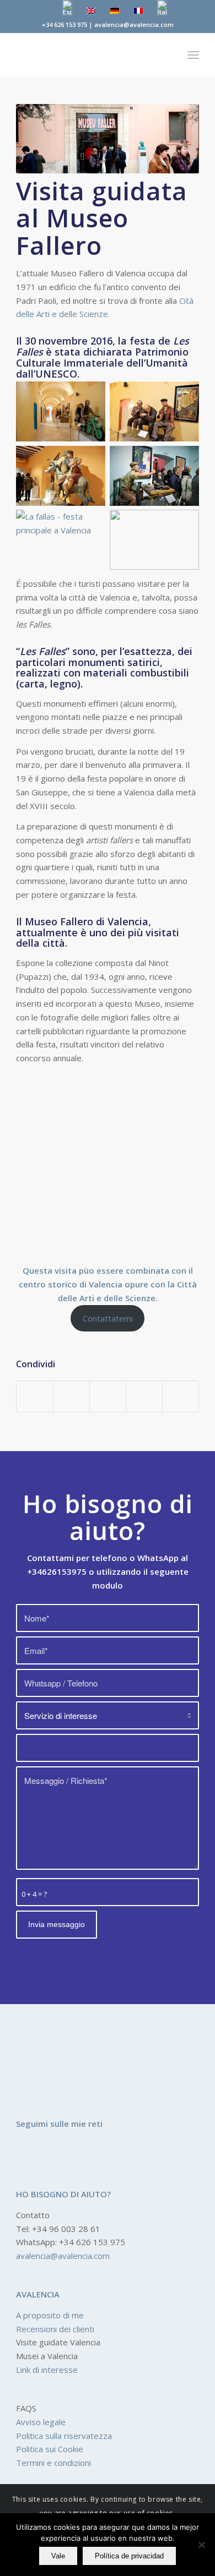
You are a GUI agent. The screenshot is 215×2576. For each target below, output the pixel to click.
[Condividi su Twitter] (71, 1396)
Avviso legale (41, 2422)
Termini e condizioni (53, 2463)
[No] (201, 2545)
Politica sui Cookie (50, 2449)
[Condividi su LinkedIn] (144, 1396)
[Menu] (193, 54)
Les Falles (43, 651)
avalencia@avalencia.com (63, 2256)
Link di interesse (47, 2370)
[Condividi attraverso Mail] (181, 1396)
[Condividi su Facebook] (35, 1396)
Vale (58, 2556)
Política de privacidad (129, 2556)
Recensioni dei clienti (55, 2329)
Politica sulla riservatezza (64, 2436)
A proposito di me (50, 2315)
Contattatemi (108, 1318)
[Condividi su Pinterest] (108, 1396)
